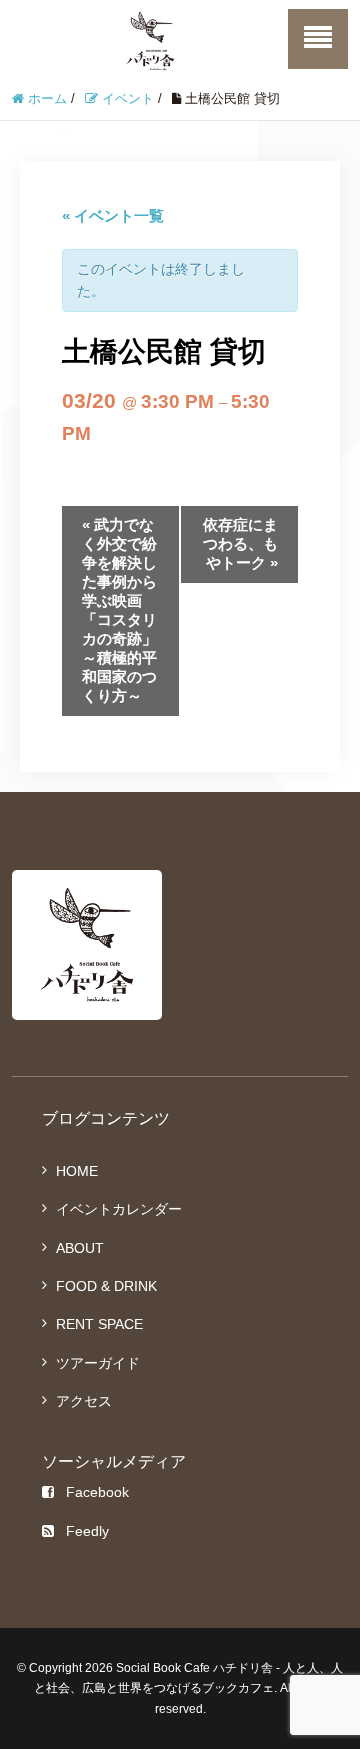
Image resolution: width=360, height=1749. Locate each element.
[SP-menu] (318, 39)
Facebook (97, 1492)
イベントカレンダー (119, 1209)
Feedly (87, 1531)
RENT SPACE (99, 1324)
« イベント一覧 (113, 215)
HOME (77, 1171)
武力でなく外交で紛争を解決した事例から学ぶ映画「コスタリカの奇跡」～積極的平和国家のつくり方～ (119, 610)
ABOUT (80, 1248)
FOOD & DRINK (106, 1286)
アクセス (84, 1401)
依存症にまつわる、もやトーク (240, 543)
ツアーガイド (98, 1363)
